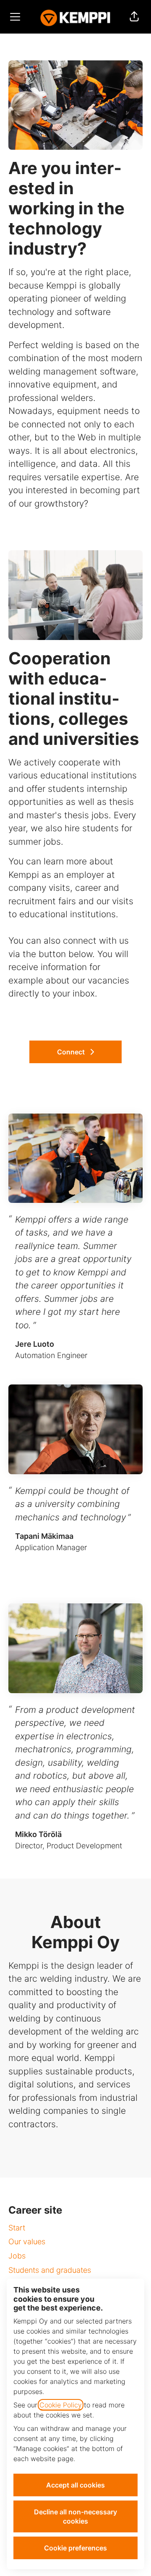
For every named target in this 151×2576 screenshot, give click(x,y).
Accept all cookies (75, 2485)
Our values (27, 2242)
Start (17, 2228)
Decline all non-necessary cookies (75, 2516)
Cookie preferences (75, 2548)
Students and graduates (50, 2270)
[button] (134, 17)
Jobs (17, 2256)
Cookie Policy (61, 2405)
